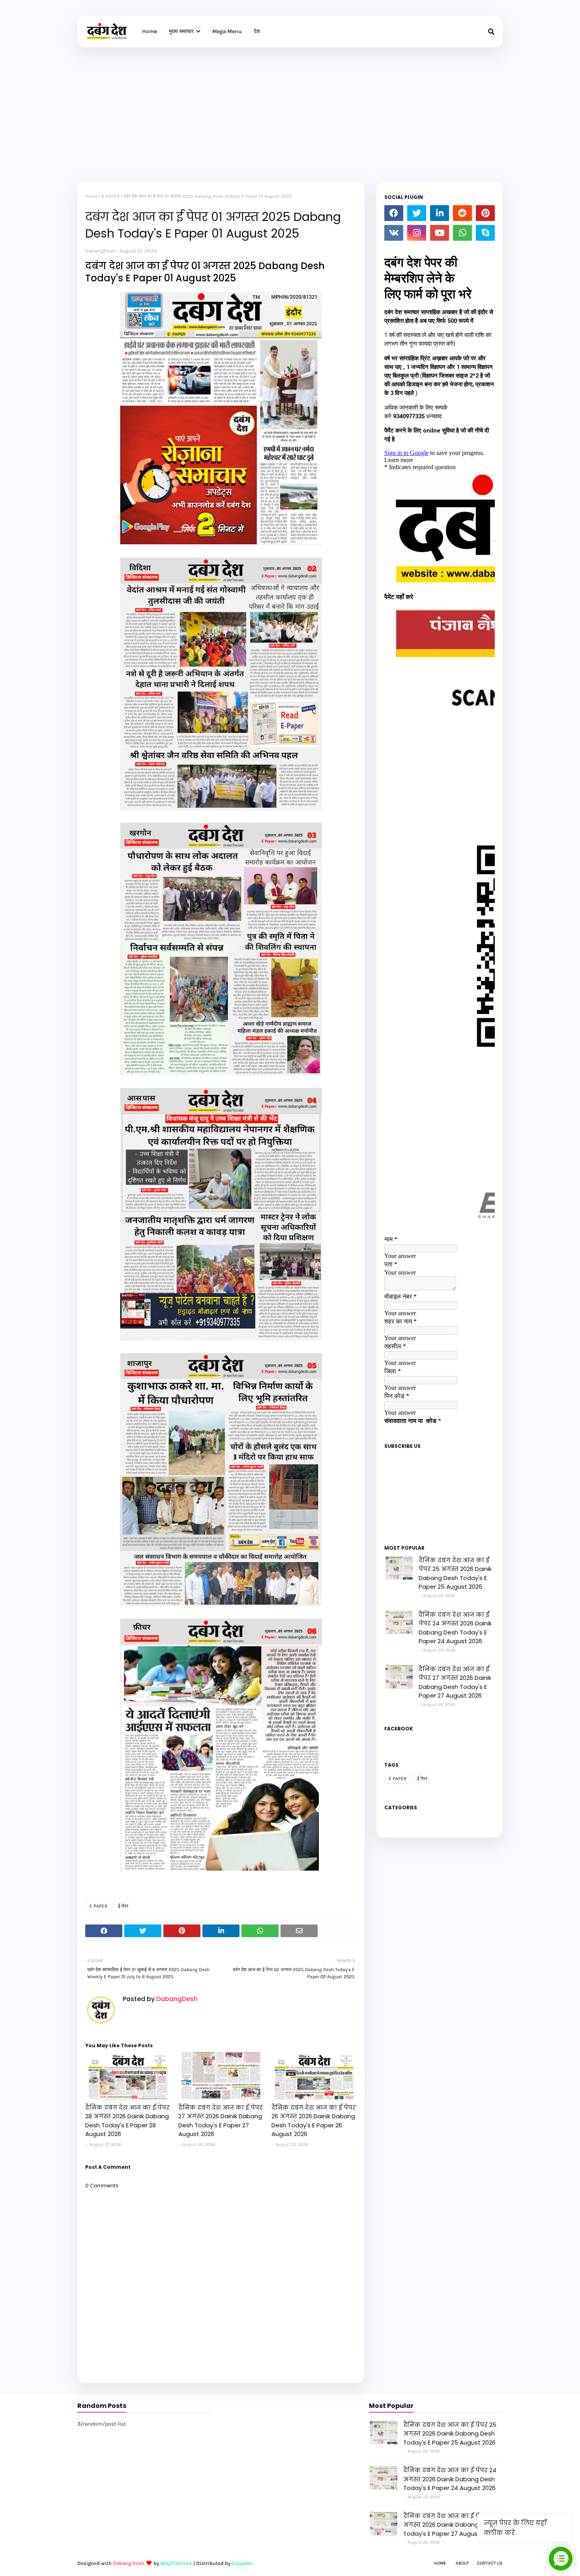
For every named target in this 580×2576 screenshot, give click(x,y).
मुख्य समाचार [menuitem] (181, 31)
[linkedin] (440, 213)
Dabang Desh (129, 2563)
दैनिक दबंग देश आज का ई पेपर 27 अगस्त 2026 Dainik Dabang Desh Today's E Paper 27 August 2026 (221, 2121)
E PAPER (111, 196)
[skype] (485, 233)
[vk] (394, 233)
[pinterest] (485, 213)
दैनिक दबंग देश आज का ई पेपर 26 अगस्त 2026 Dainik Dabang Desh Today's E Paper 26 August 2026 (314, 2121)
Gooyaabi (242, 2563)
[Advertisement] (290, 107)
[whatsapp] (462, 233)
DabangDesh (100, 251)
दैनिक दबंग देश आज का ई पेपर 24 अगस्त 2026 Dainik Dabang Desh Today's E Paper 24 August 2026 (455, 1628)
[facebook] (394, 213)
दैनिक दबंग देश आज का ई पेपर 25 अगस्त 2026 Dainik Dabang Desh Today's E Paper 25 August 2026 (455, 1573)
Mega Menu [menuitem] (227, 31)
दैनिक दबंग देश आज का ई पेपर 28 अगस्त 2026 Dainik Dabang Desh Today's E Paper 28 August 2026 (127, 2121)
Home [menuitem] (150, 31)
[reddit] (462, 213)
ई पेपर (123, 1906)
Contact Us (490, 2563)
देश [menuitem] (257, 31)
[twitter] (417, 213)
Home (92, 196)
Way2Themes (176, 2563)
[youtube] (440, 233)
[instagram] (417, 233)
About (462, 2563)
